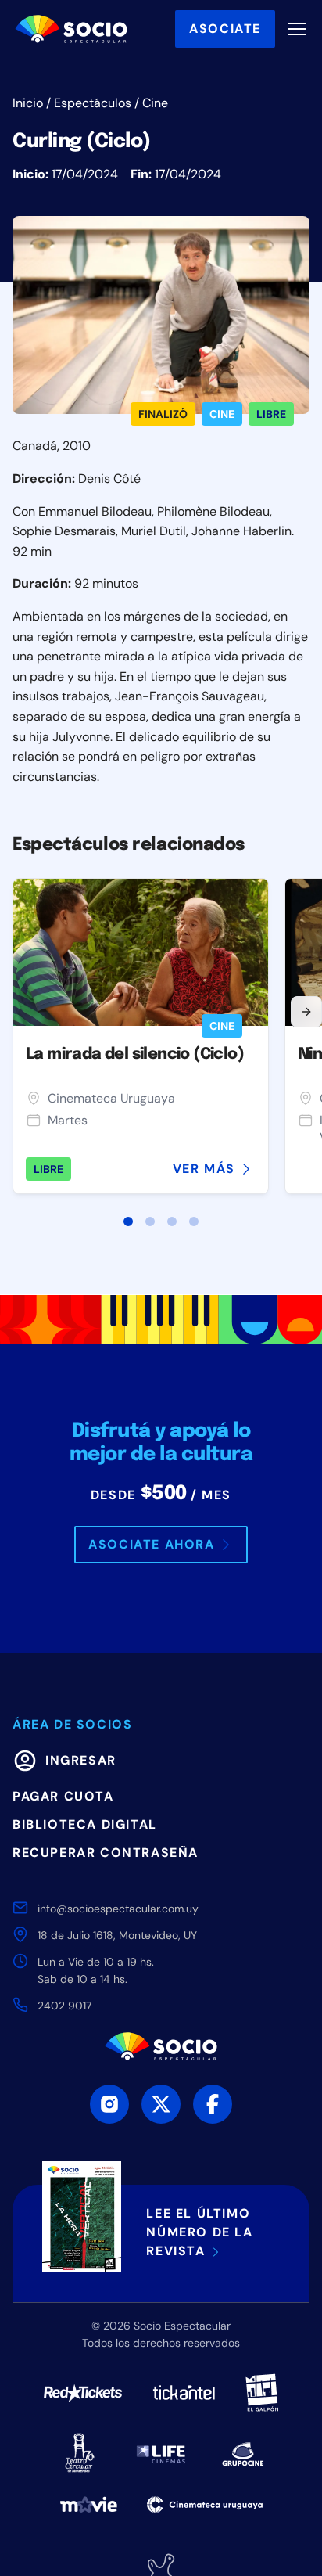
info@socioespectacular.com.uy (118, 1909)
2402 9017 (64, 2006)
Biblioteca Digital (85, 1824)
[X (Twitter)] (161, 2104)
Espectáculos (93, 103)
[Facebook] (213, 2104)
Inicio (28, 103)
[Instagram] (109, 2104)
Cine (155, 103)
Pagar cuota (63, 1796)
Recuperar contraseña (106, 1853)
